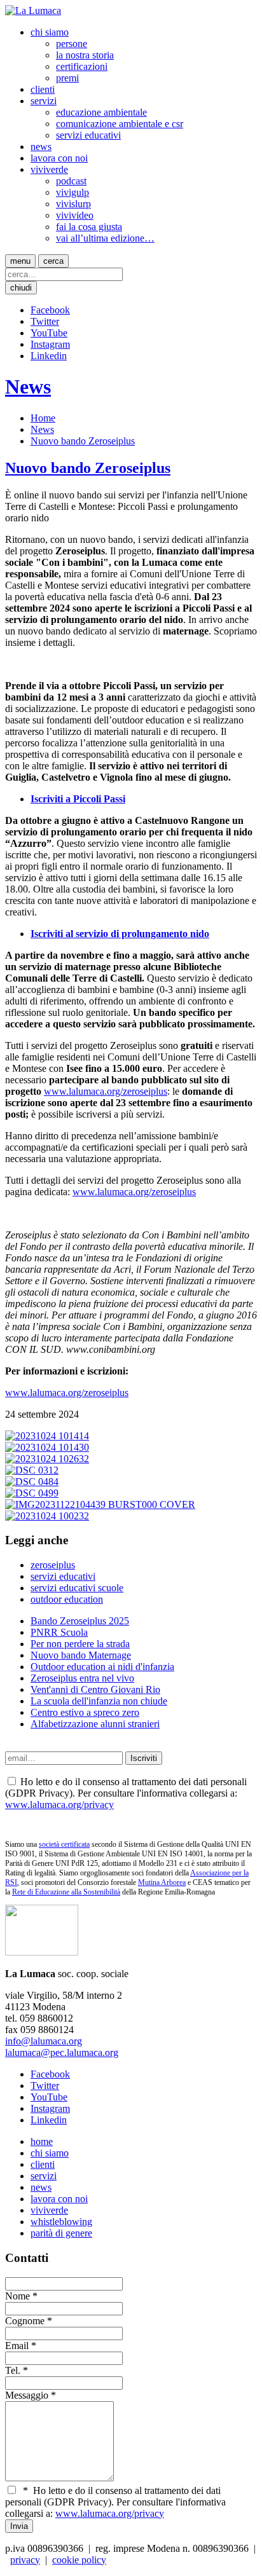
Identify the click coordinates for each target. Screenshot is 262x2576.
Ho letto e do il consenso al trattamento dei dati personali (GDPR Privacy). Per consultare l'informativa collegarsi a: (115, 2502)
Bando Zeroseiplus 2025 (80, 1621)
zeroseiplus (53, 1565)
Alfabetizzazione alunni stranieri (95, 1724)
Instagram (50, 344)
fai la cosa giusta (89, 227)
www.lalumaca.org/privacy (59, 1805)
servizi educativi (88, 135)
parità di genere (61, 2233)
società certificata (64, 1844)
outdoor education (67, 1599)
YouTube (49, 333)
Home (43, 418)
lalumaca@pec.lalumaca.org (62, 2052)
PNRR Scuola (59, 1632)
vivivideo (75, 215)
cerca (53, 261)
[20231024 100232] (47, 1516)
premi (67, 78)
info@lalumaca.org (44, 2041)
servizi (44, 101)
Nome (17, 2296)
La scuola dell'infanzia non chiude (99, 1701)
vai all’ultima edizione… (105, 238)
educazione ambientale (101, 112)
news (41, 147)
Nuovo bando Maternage (81, 1655)
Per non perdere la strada (80, 1644)
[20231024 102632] (47, 1459)
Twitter (45, 321)
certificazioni (82, 66)
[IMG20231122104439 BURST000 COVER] (100, 1504)
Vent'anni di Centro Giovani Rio (95, 1689)
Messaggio (27, 2395)
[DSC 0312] (32, 1470)
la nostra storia (85, 55)
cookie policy (79, 2560)
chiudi (21, 288)
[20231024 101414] (47, 1436)
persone (72, 44)
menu (20, 261)
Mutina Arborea (162, 1882)
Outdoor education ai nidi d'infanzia (102, 1667)
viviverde (49, 169)
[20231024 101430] (47, 1447)
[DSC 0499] (32, 1493)
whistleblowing (61, 2222)
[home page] (33, 10)
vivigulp (72, 192)
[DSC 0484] (32, 1482)
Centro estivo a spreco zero (85, 1712)
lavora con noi (59, 158)
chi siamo (50, 32)
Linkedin (49, 356)
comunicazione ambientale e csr (120, 124)
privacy (25, 2560)
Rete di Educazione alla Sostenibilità (66, 1892)
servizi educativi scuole (77, 1588)
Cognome (25, 2321)
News (28, 387)
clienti (43, 89)
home (42, 2141)
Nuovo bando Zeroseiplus (83, 441)
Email (17, 2346)
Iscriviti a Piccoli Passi (78, 799)
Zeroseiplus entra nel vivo (82, 1678)
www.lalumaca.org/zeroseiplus (106, 1091)
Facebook (50, 310)
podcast (71, 181)
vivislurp (73, 204)
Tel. (13, 2370)
